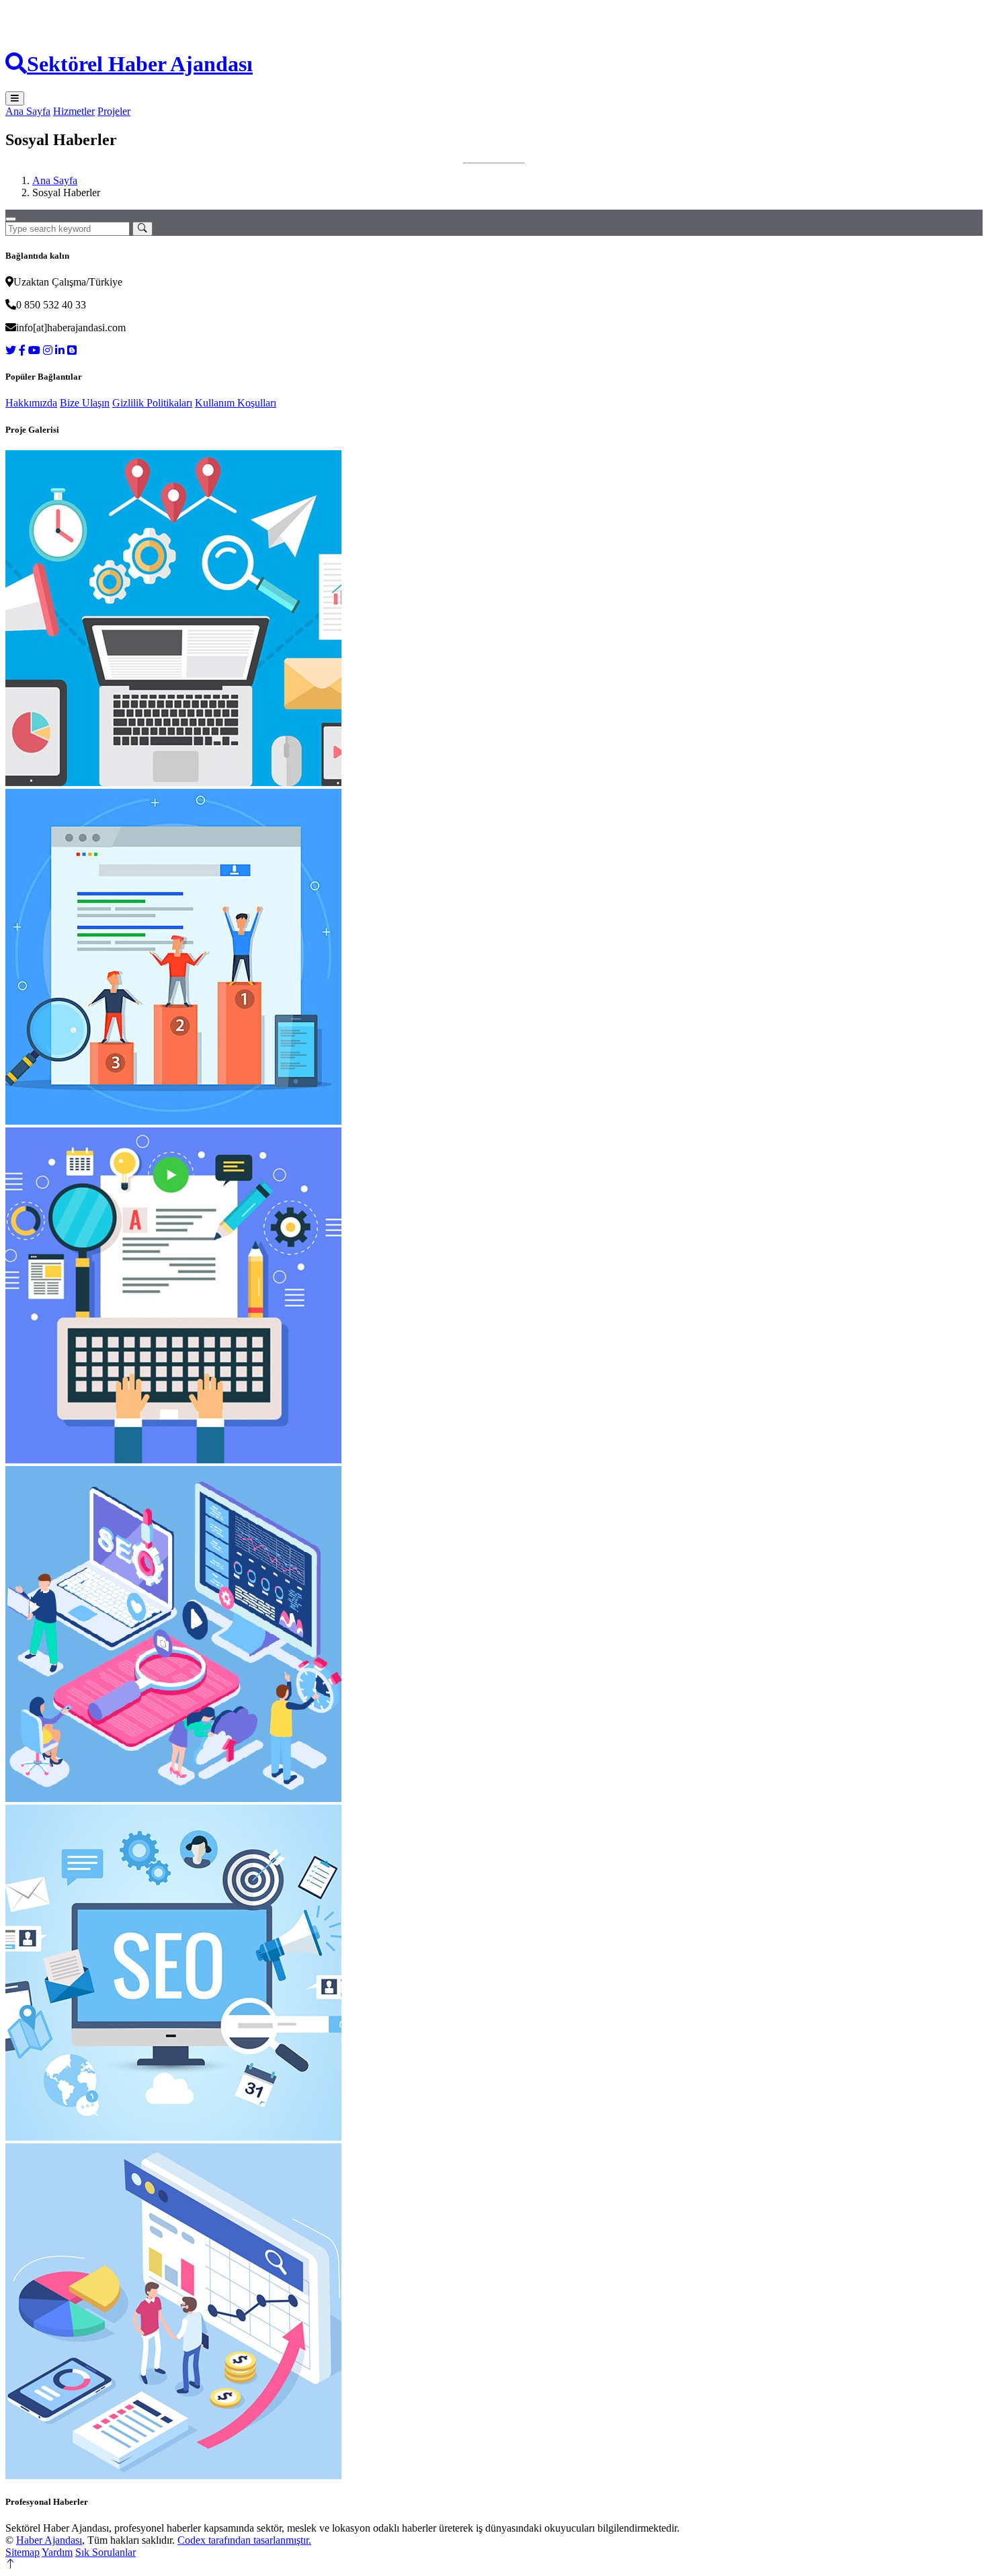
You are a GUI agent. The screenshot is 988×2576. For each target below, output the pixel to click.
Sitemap (23, 2552)
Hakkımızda (31, 403)
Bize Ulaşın (85, 403)
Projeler (114, 111)
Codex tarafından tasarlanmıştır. (244, 2540)
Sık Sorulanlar (106, 2552)
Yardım (57, 2552)
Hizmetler (74, 111)
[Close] (11, 219)
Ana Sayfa (28, 111)
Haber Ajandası (49, 2540)
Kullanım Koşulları (236, 403)
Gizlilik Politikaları (152, 403)
